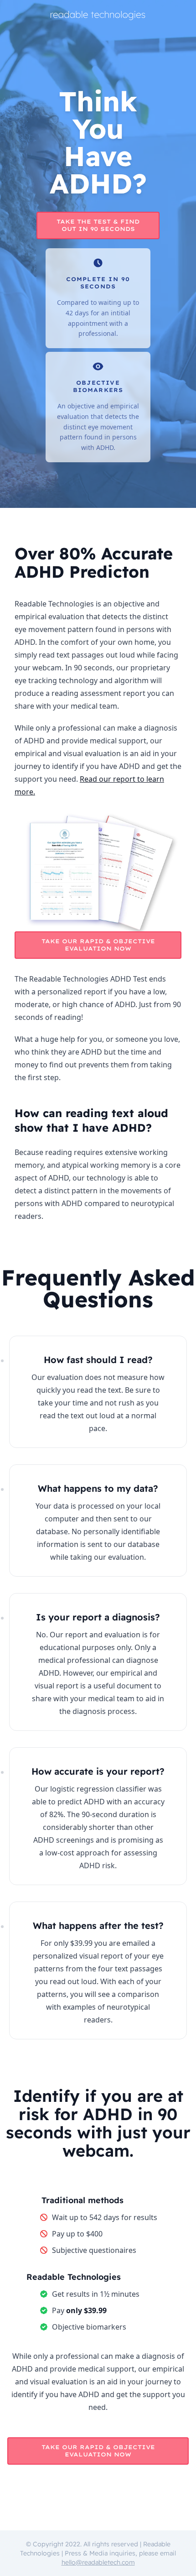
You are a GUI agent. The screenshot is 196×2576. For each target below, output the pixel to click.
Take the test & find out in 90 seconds (98, 225)
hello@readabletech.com (98, 2562)
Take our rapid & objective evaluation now (98, 945)
